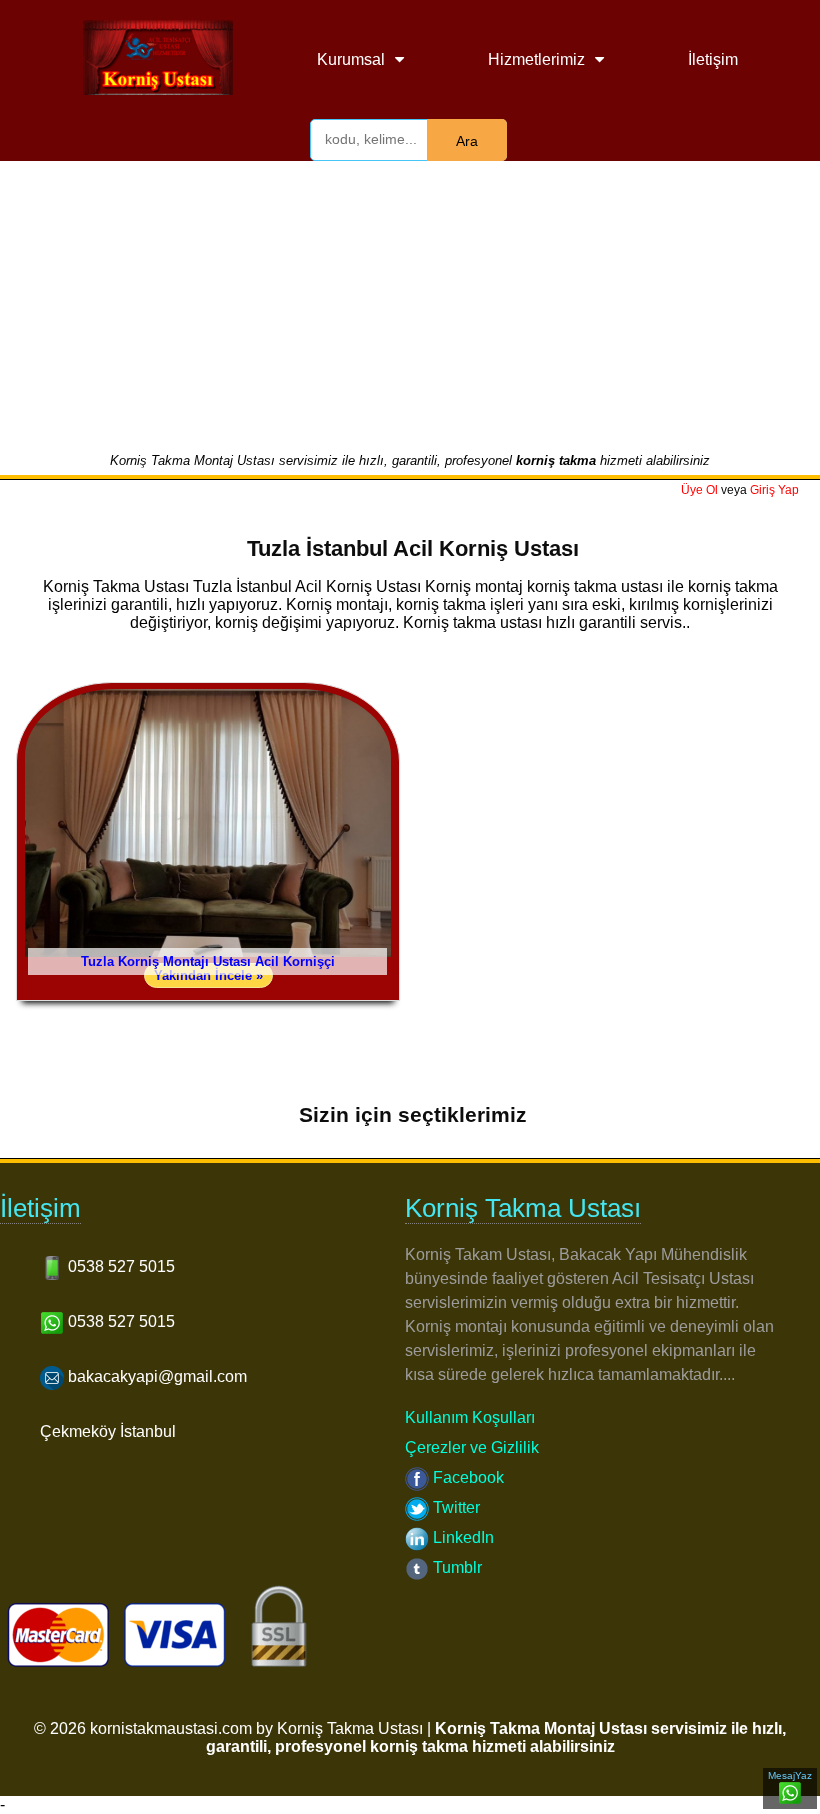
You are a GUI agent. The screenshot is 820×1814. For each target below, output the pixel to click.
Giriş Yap (774, 490)
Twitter (454, 1507)
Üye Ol (699, 490)
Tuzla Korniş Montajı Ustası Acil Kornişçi (208, 961)
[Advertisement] (410, 302)
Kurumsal (351, 59)
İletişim (713, 59)
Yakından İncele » (208, 975)
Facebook (466, 1477)
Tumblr (455, 1567)
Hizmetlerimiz (536, 59)
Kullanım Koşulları (470, 1417)
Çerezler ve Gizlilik (472, 1447)
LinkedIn (461, 1537)
